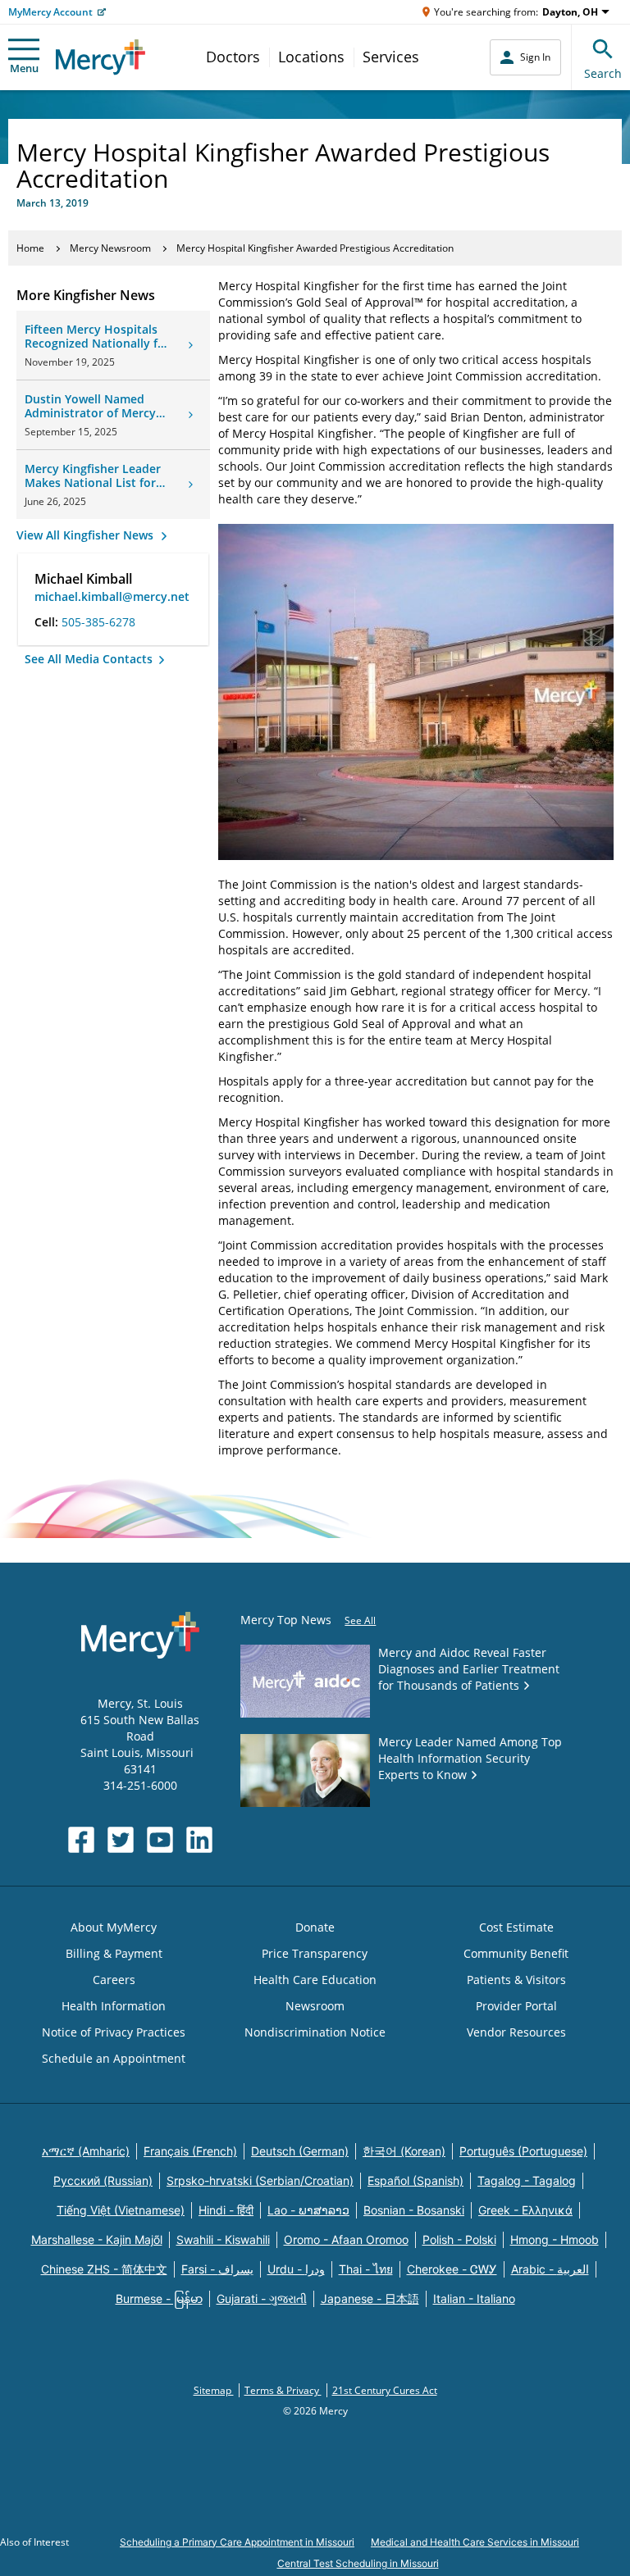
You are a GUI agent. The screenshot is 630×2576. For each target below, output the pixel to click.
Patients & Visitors (516, 1980)
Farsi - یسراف (217, 2269)
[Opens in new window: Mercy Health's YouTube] (160, 1840)
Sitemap (214, 2390)
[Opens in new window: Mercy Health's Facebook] (81, 1840)
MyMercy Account (50, 12)
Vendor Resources (516, 2032)
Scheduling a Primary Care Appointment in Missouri (237, 2542)
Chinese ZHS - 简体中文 (104, 2269)
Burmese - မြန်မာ (159, 2298)
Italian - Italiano (474, 2298)
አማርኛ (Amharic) (86, 2151)
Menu (24, 68)
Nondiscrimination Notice (315, 2032)
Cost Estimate (516, 1927)
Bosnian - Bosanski (414, 2210)
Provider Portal (516, 2006)
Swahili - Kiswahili (223, 2239)
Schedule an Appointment (114, 2058)
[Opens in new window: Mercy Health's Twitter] (121, 1840)
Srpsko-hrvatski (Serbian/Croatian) (260, 2180)
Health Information (114, 2006)
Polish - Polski (459, 2239)
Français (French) (190, 2151)
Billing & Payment (114, 1953)
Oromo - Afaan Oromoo (346, 2239)
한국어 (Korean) (404, 2151)
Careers (114, 1980)
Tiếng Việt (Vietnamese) (121, 2210)
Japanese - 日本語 (370, 2298)
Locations (311, 57)
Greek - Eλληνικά (525, 2210)
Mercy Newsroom (110, 248)
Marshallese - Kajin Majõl (97, 2239)
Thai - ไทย (366, 2269)
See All (360, 1620)
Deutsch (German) (300, 2151)
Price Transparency (315, 1953)
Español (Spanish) (415, 2180)
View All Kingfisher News (87, 535)
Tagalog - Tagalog (527, 2180)
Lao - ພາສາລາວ (308, 2210)
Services (391, 57)
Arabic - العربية (550, 2269)
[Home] (100, 57)
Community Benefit (516, 1953)
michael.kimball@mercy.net (112, 596)
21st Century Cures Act (385, 2390)
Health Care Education (315, 1980)
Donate (315, 1927)
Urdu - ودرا (296, 2269)
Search (603, 73)
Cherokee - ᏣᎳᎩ (452, 2269)
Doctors (233, 57)
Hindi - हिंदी (226, 2210)
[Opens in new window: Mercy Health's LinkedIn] (199, 1840)
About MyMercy (114, 1927)
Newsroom (315, 2006)
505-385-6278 (98, 622)
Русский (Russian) (103, 2180)
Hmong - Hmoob (555, 2239)
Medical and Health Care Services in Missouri (475, 2542)
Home (30, 248)
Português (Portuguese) (523, 2151)
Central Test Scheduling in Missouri (358, 2563)
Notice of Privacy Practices (114, 2032)
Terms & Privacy (283, 2390)
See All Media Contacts (90, 659)
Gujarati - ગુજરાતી (262, 2298)
